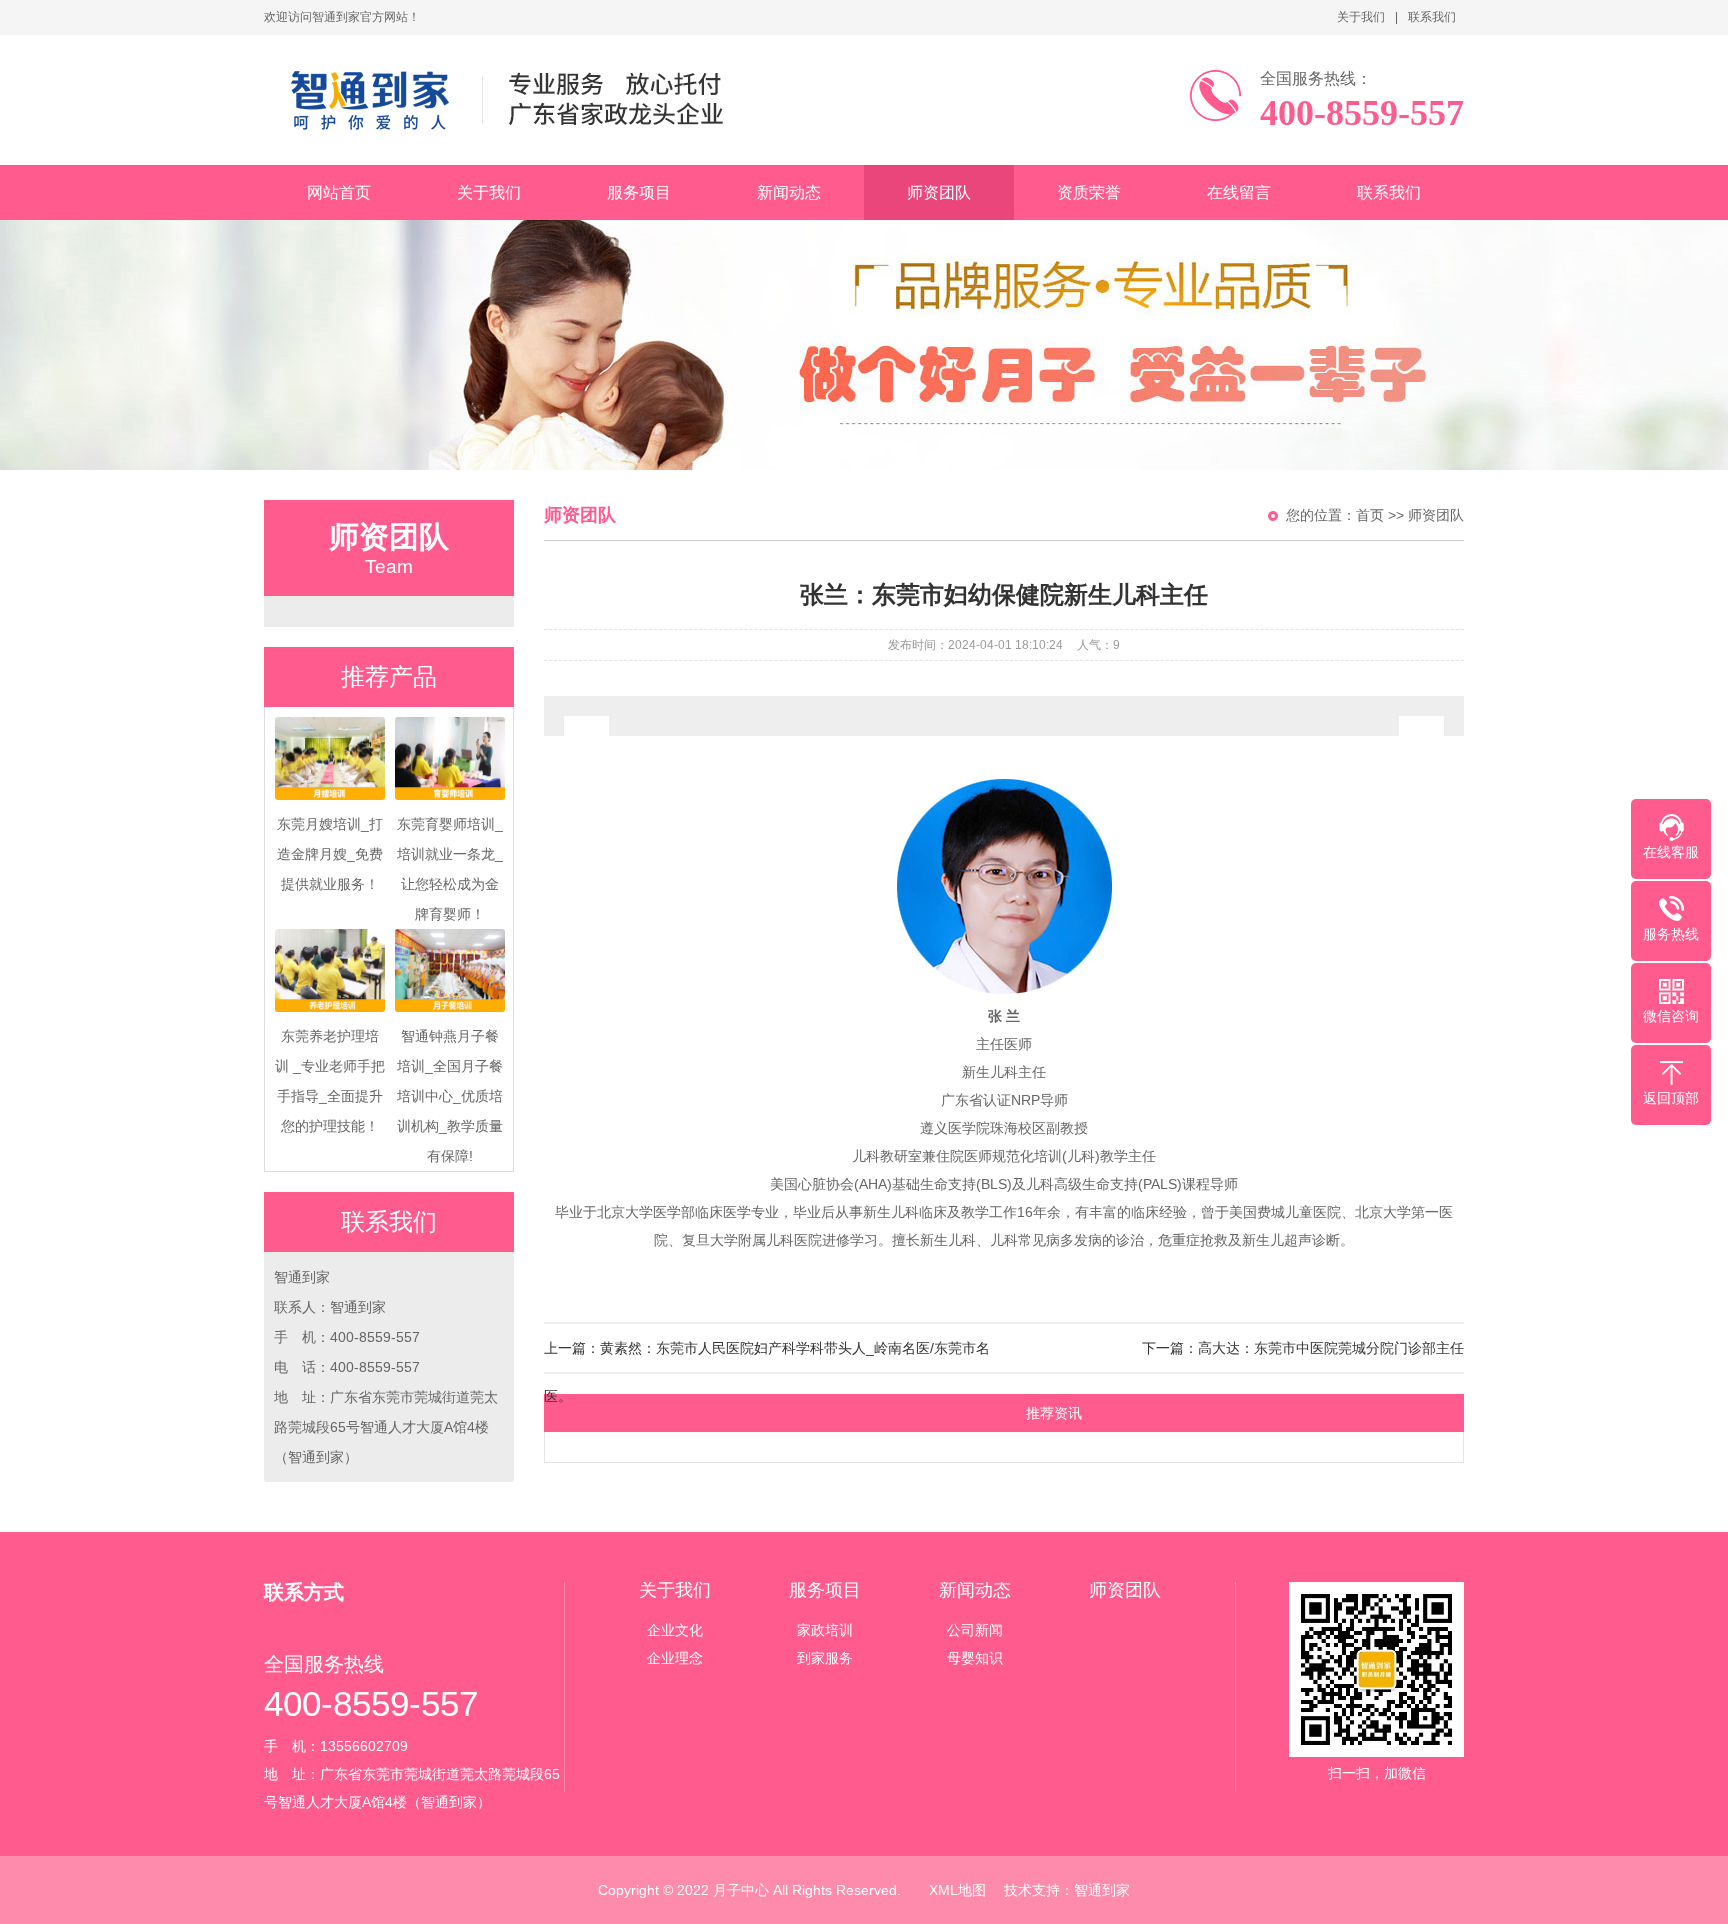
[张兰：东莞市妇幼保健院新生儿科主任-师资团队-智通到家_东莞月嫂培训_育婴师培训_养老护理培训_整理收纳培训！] (521, 100)
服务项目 (639, 192)
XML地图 (957, 1890)
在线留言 (1239, 192)
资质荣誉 (1089, 192)
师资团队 (939, 192)
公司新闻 (975, 1630)
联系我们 (1432, 17)
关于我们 (1361, 17)
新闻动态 (789, 192)
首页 (1370, 515)
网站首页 (339, 192)
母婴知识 (975, 1658)
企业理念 (675, 1658)
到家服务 (825, 1658)
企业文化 (675, 1630)
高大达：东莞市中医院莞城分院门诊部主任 (1331, 1348)
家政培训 (825, 1630)
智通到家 (1102, 1890)
